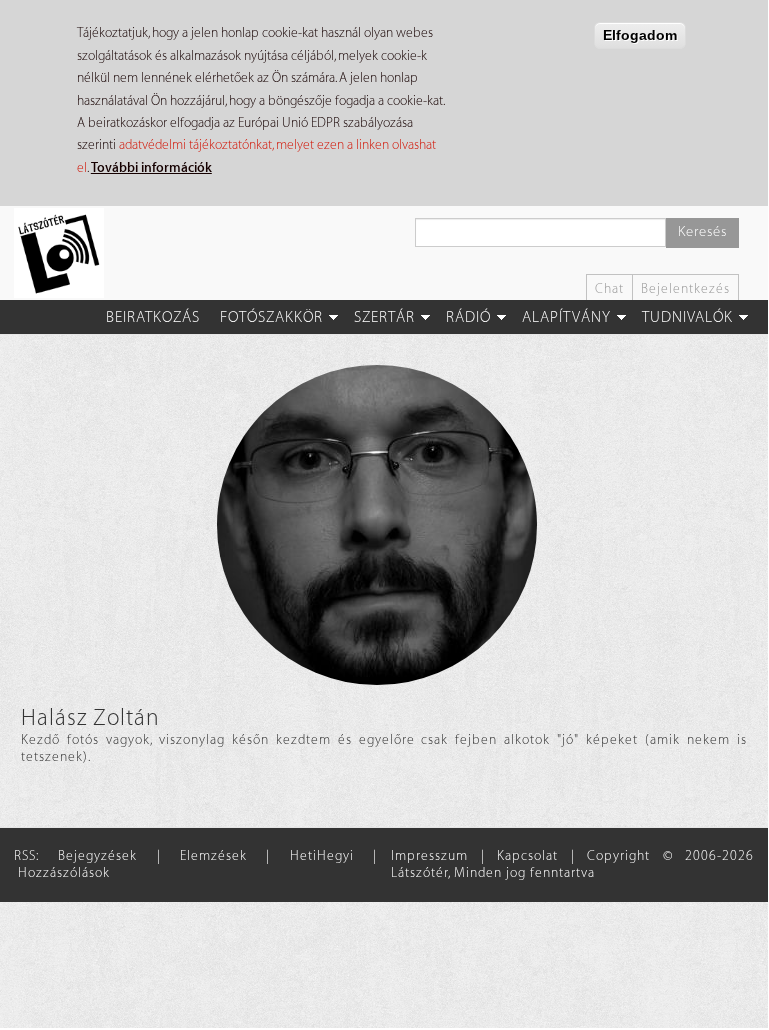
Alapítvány (566, 317)
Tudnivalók (687, 317)
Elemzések (213, 855)
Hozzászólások (64, 872)
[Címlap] (66, 253)
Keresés (702, 232)
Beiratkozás (153, 317)
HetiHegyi (322, 855)
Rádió (468, 317)
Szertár (384, 317)
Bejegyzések (97, 855)
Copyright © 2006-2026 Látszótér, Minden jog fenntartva (572, 864)
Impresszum (429, 855)
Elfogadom (640, 35)
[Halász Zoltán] (377, 525)
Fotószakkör (271, 317)
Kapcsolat (527, 855)
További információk (151, 167)
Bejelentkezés (685, 288)
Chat (609, 288)
